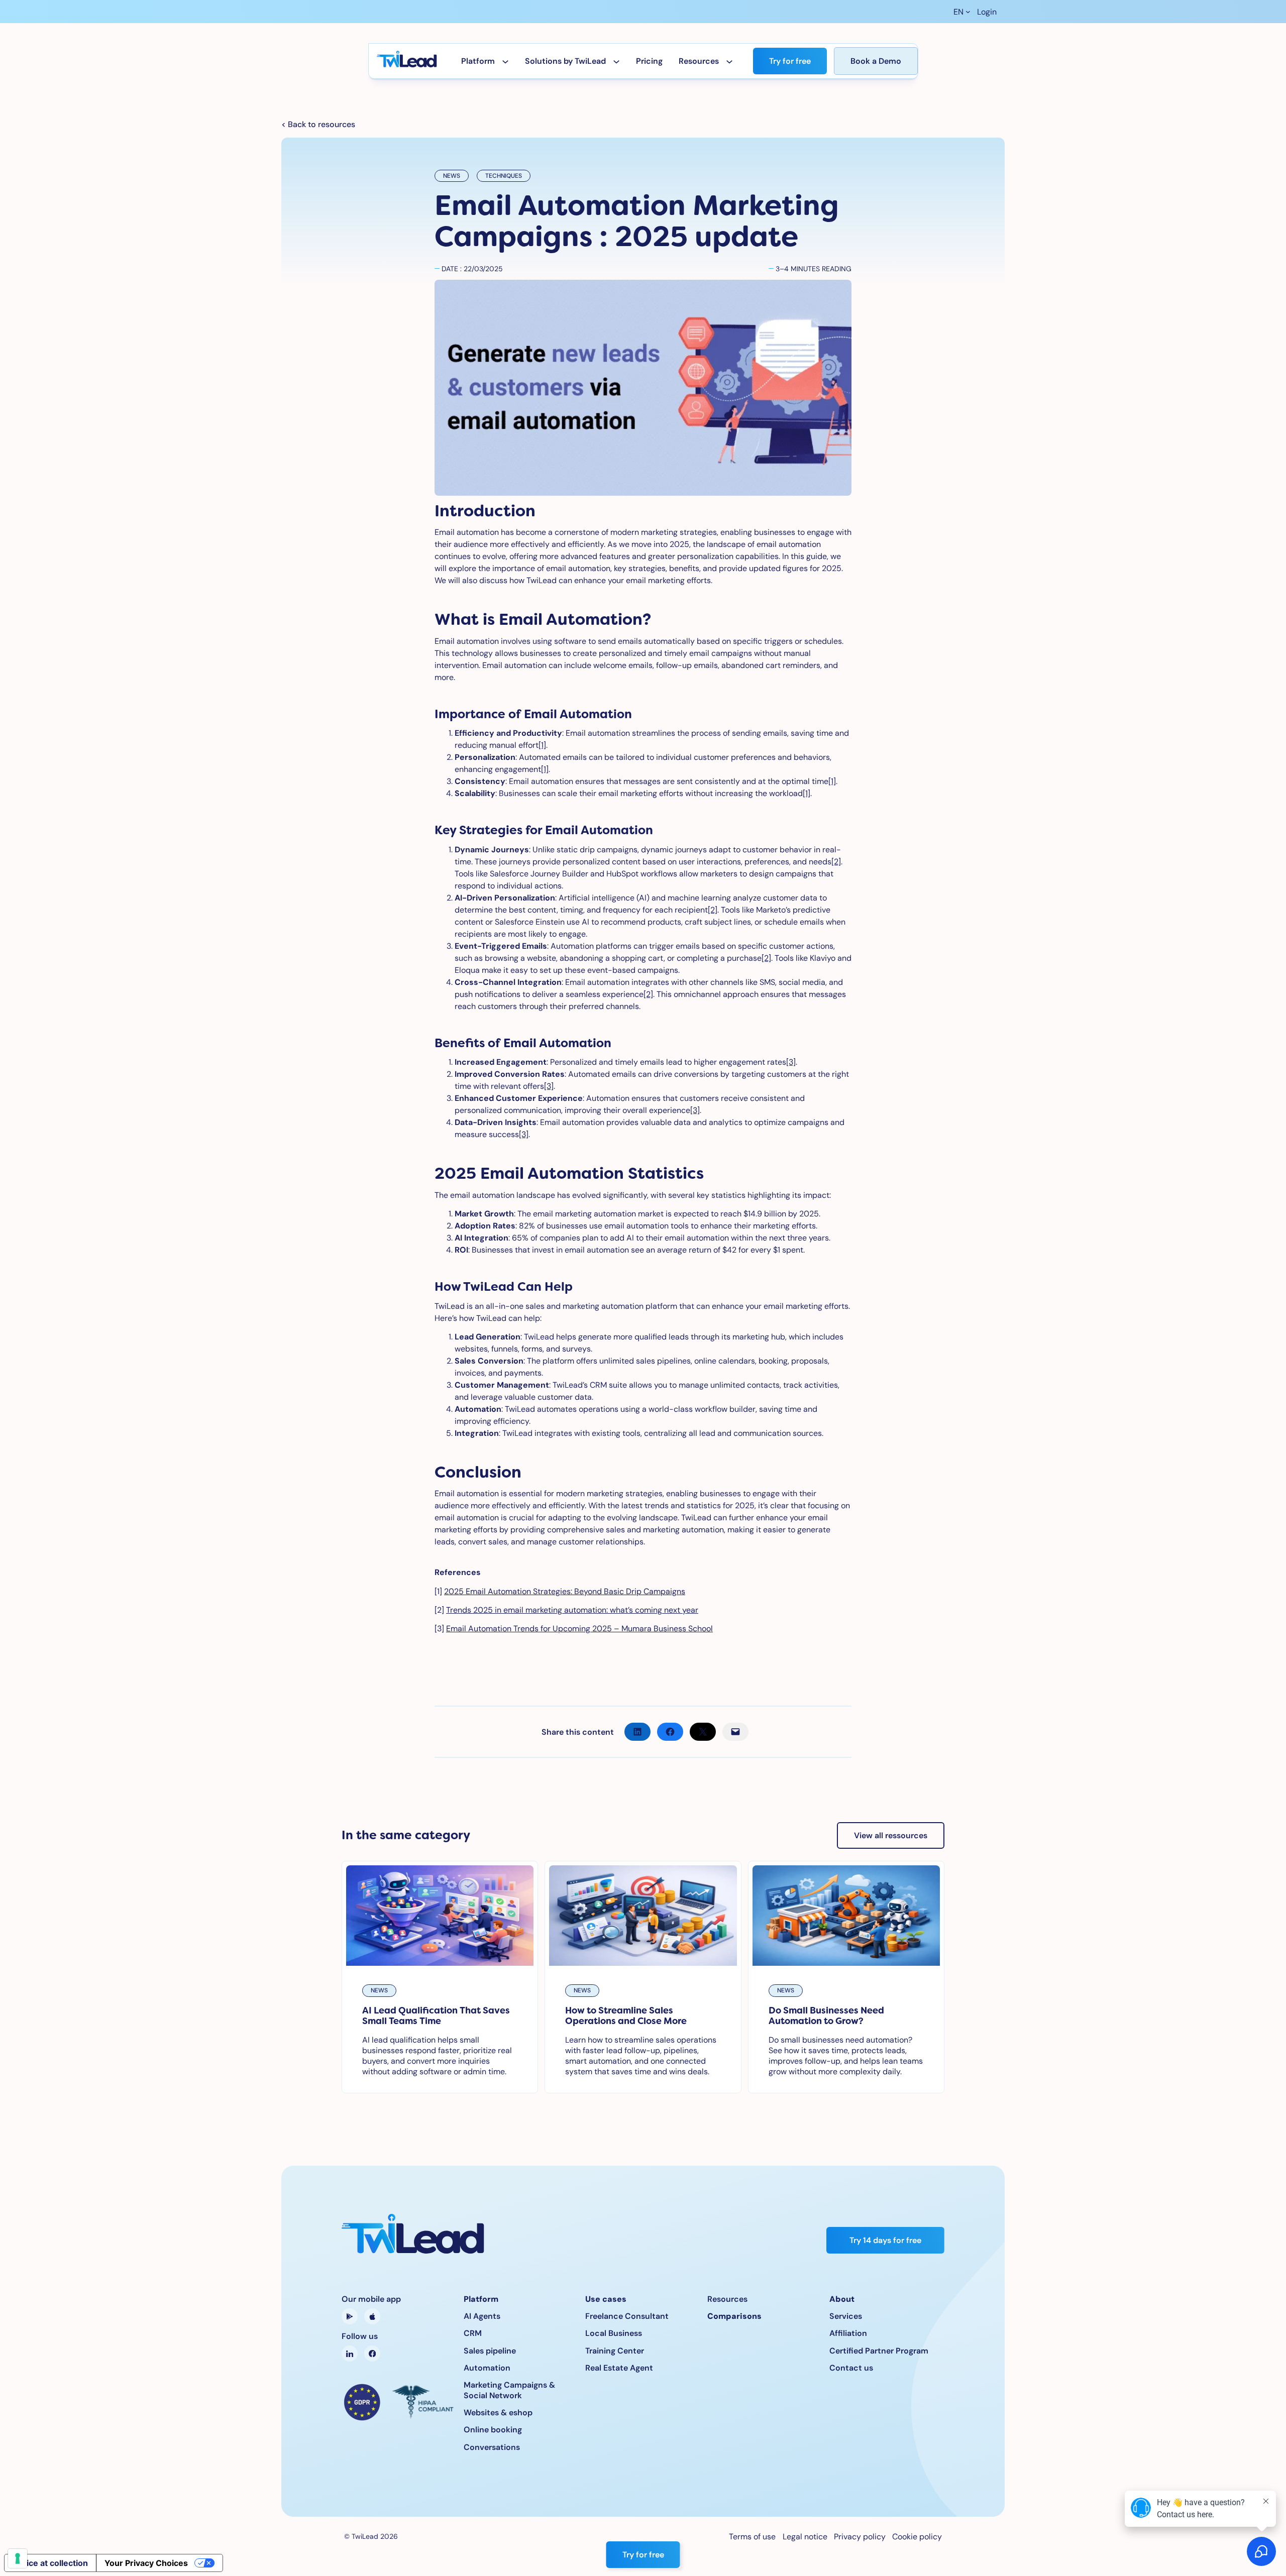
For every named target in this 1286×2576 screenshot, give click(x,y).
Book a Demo (876, 61)
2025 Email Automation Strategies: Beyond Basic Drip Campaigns (565, 1591)
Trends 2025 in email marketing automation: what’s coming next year (572, 1610)
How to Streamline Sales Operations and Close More (626, 2016)
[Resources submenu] (729, 61)
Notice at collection (50, 2563)
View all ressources (891, 1835)
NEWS (452, 176)
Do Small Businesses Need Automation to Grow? (826, 2016)
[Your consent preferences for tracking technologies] (18, 2558)
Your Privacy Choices (146, 2563)
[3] (791, 1062)
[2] (836, 862)
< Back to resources (318, 124)
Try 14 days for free (885, 2240)
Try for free (790, 61)
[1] (542, 745)
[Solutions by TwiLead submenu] (616, 61)
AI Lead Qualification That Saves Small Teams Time (436, 2016)
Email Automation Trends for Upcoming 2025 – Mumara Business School (579, 1629)
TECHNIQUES (504, 176)
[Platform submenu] (505, 61)
